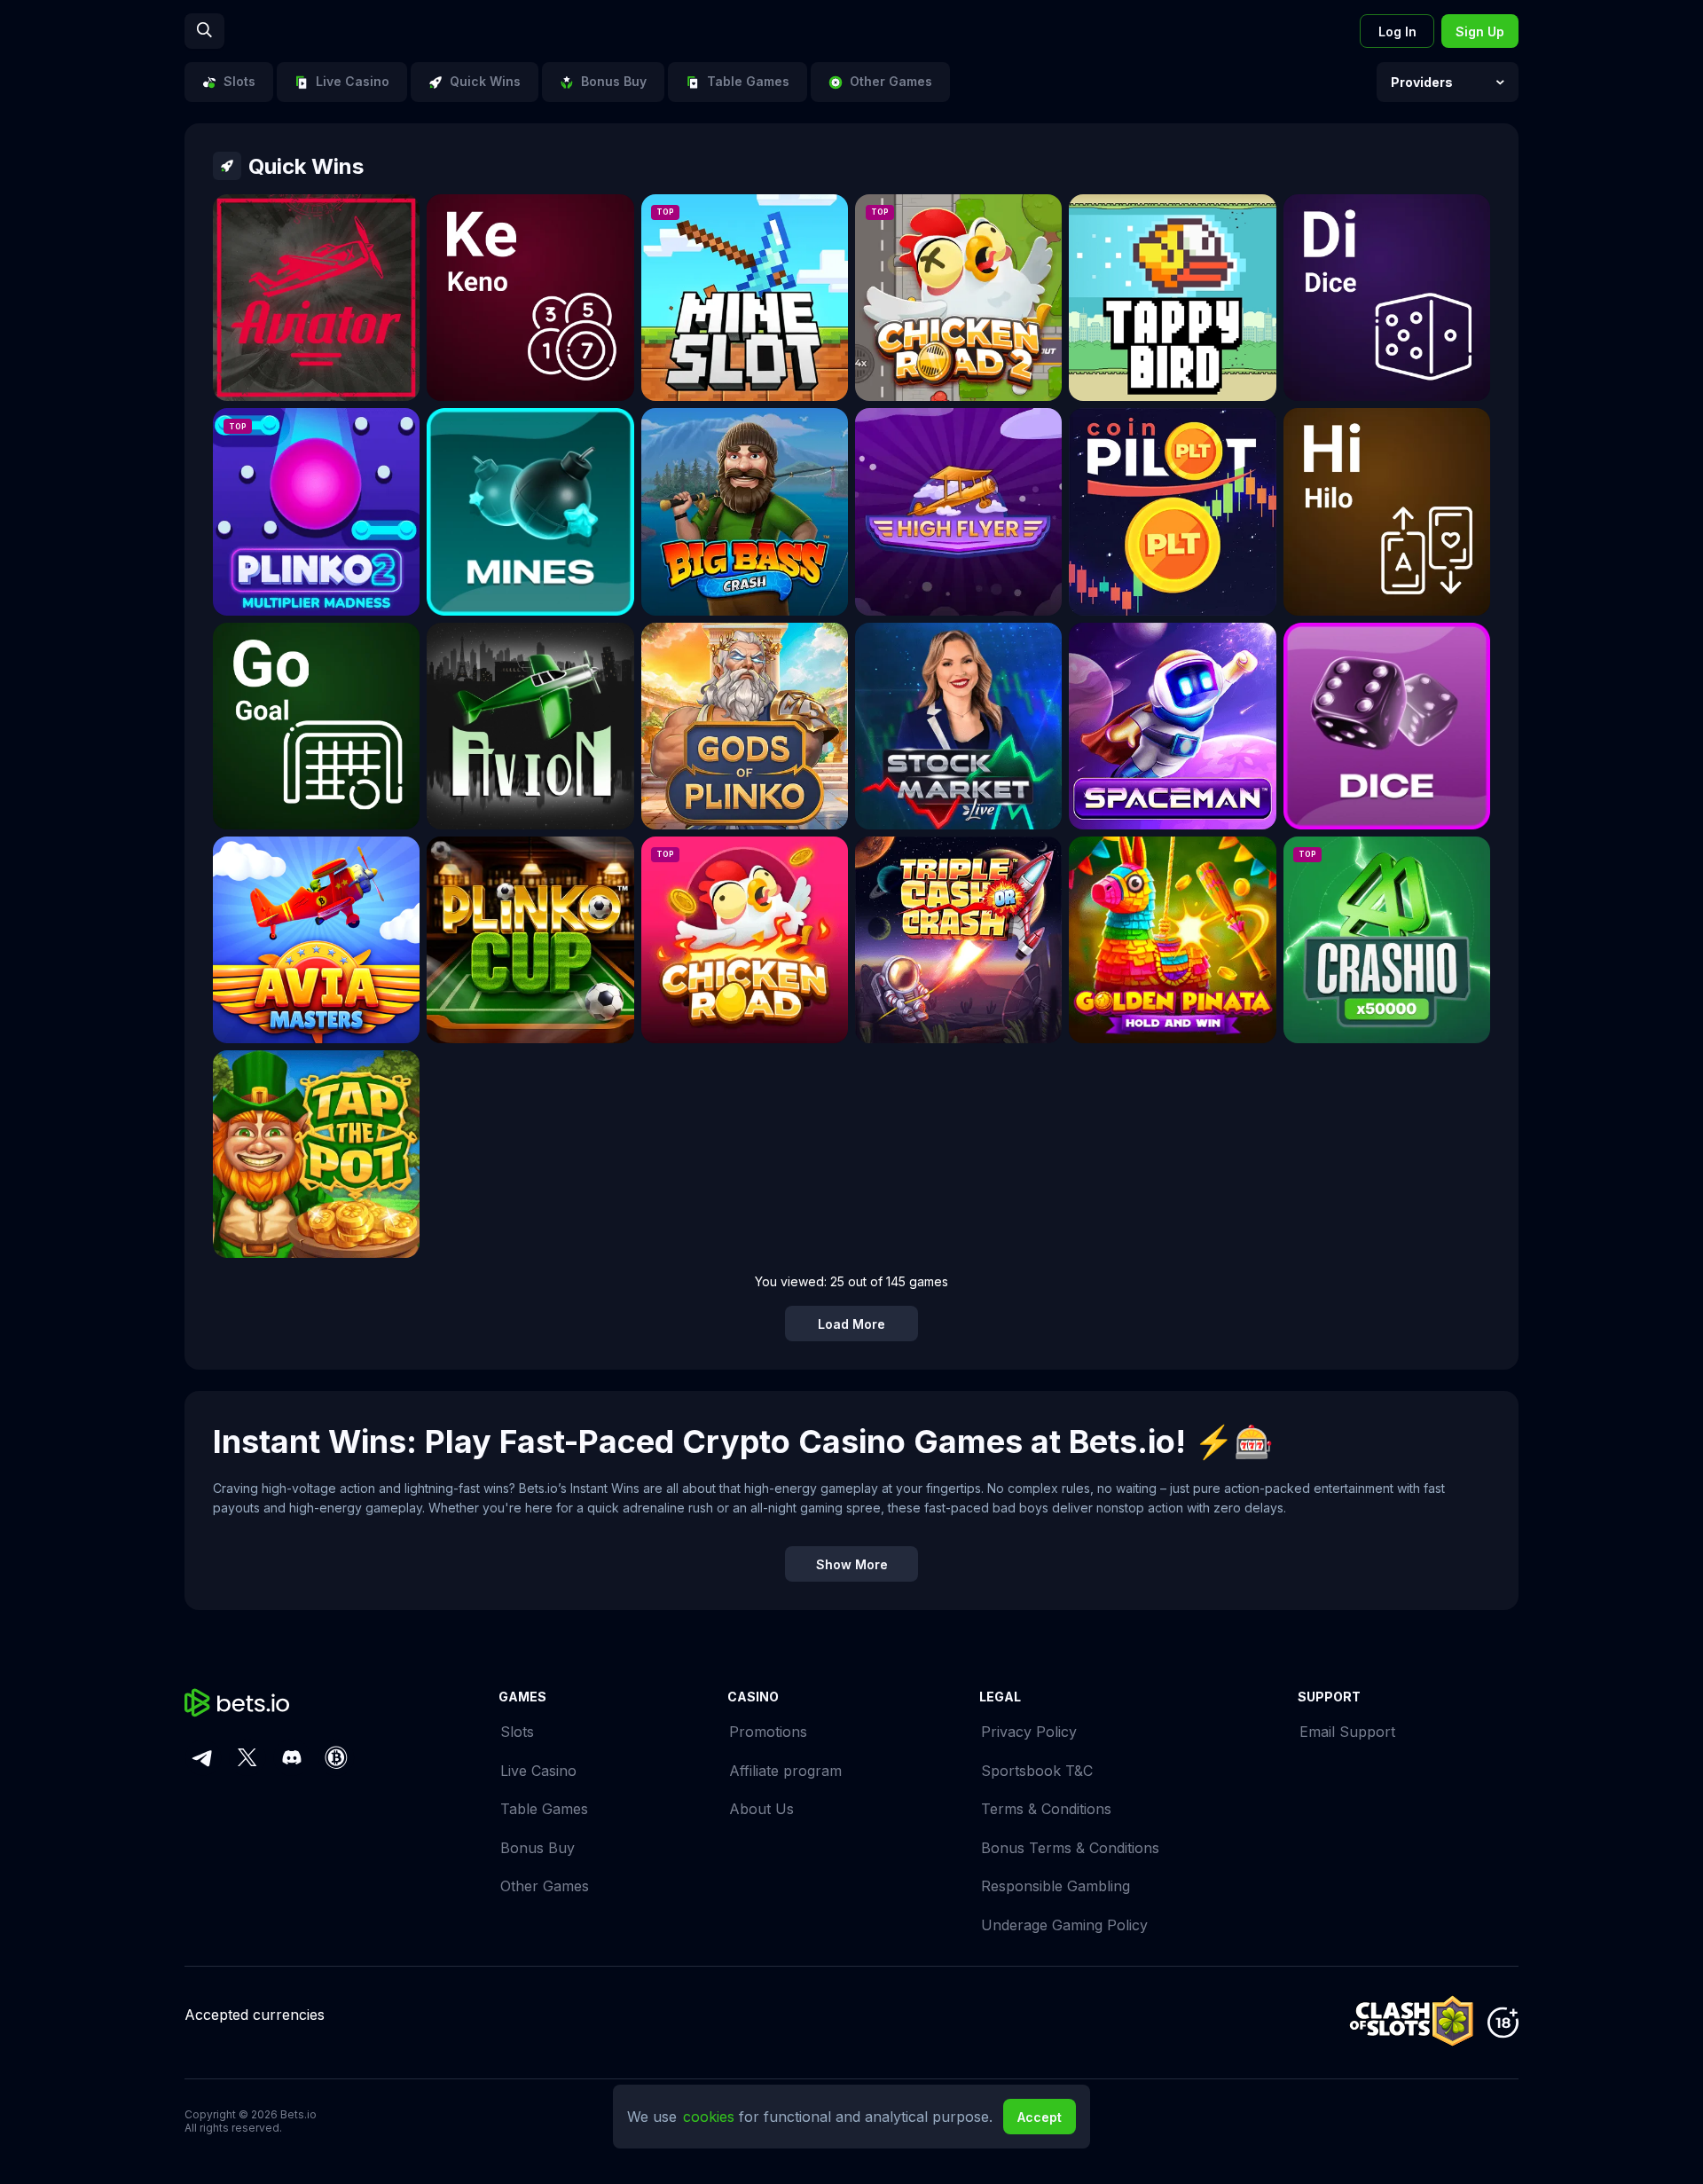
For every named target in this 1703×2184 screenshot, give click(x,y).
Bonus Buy (538, 1848)
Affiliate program (785, 1771)
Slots (517, 1732)
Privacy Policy (1029, 1732)
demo (317, 311)
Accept (1040, 2117)
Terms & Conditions (1046, 1809)
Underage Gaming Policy (1064, 1925)
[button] (1448, 82)
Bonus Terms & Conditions (1070, 1848)
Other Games (545, 1886)
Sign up (1480, 31)
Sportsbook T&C (1037, 1771)
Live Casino (538, 1771)
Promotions (768, 1732)
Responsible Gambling (1056, 1886)
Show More (852, 1564)
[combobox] (1448, 82)
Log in (1397, 31)
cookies (711, 2117)
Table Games (544, 1809)
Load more (851, 1324)
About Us (761, 1809)
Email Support (1347, 1732)
